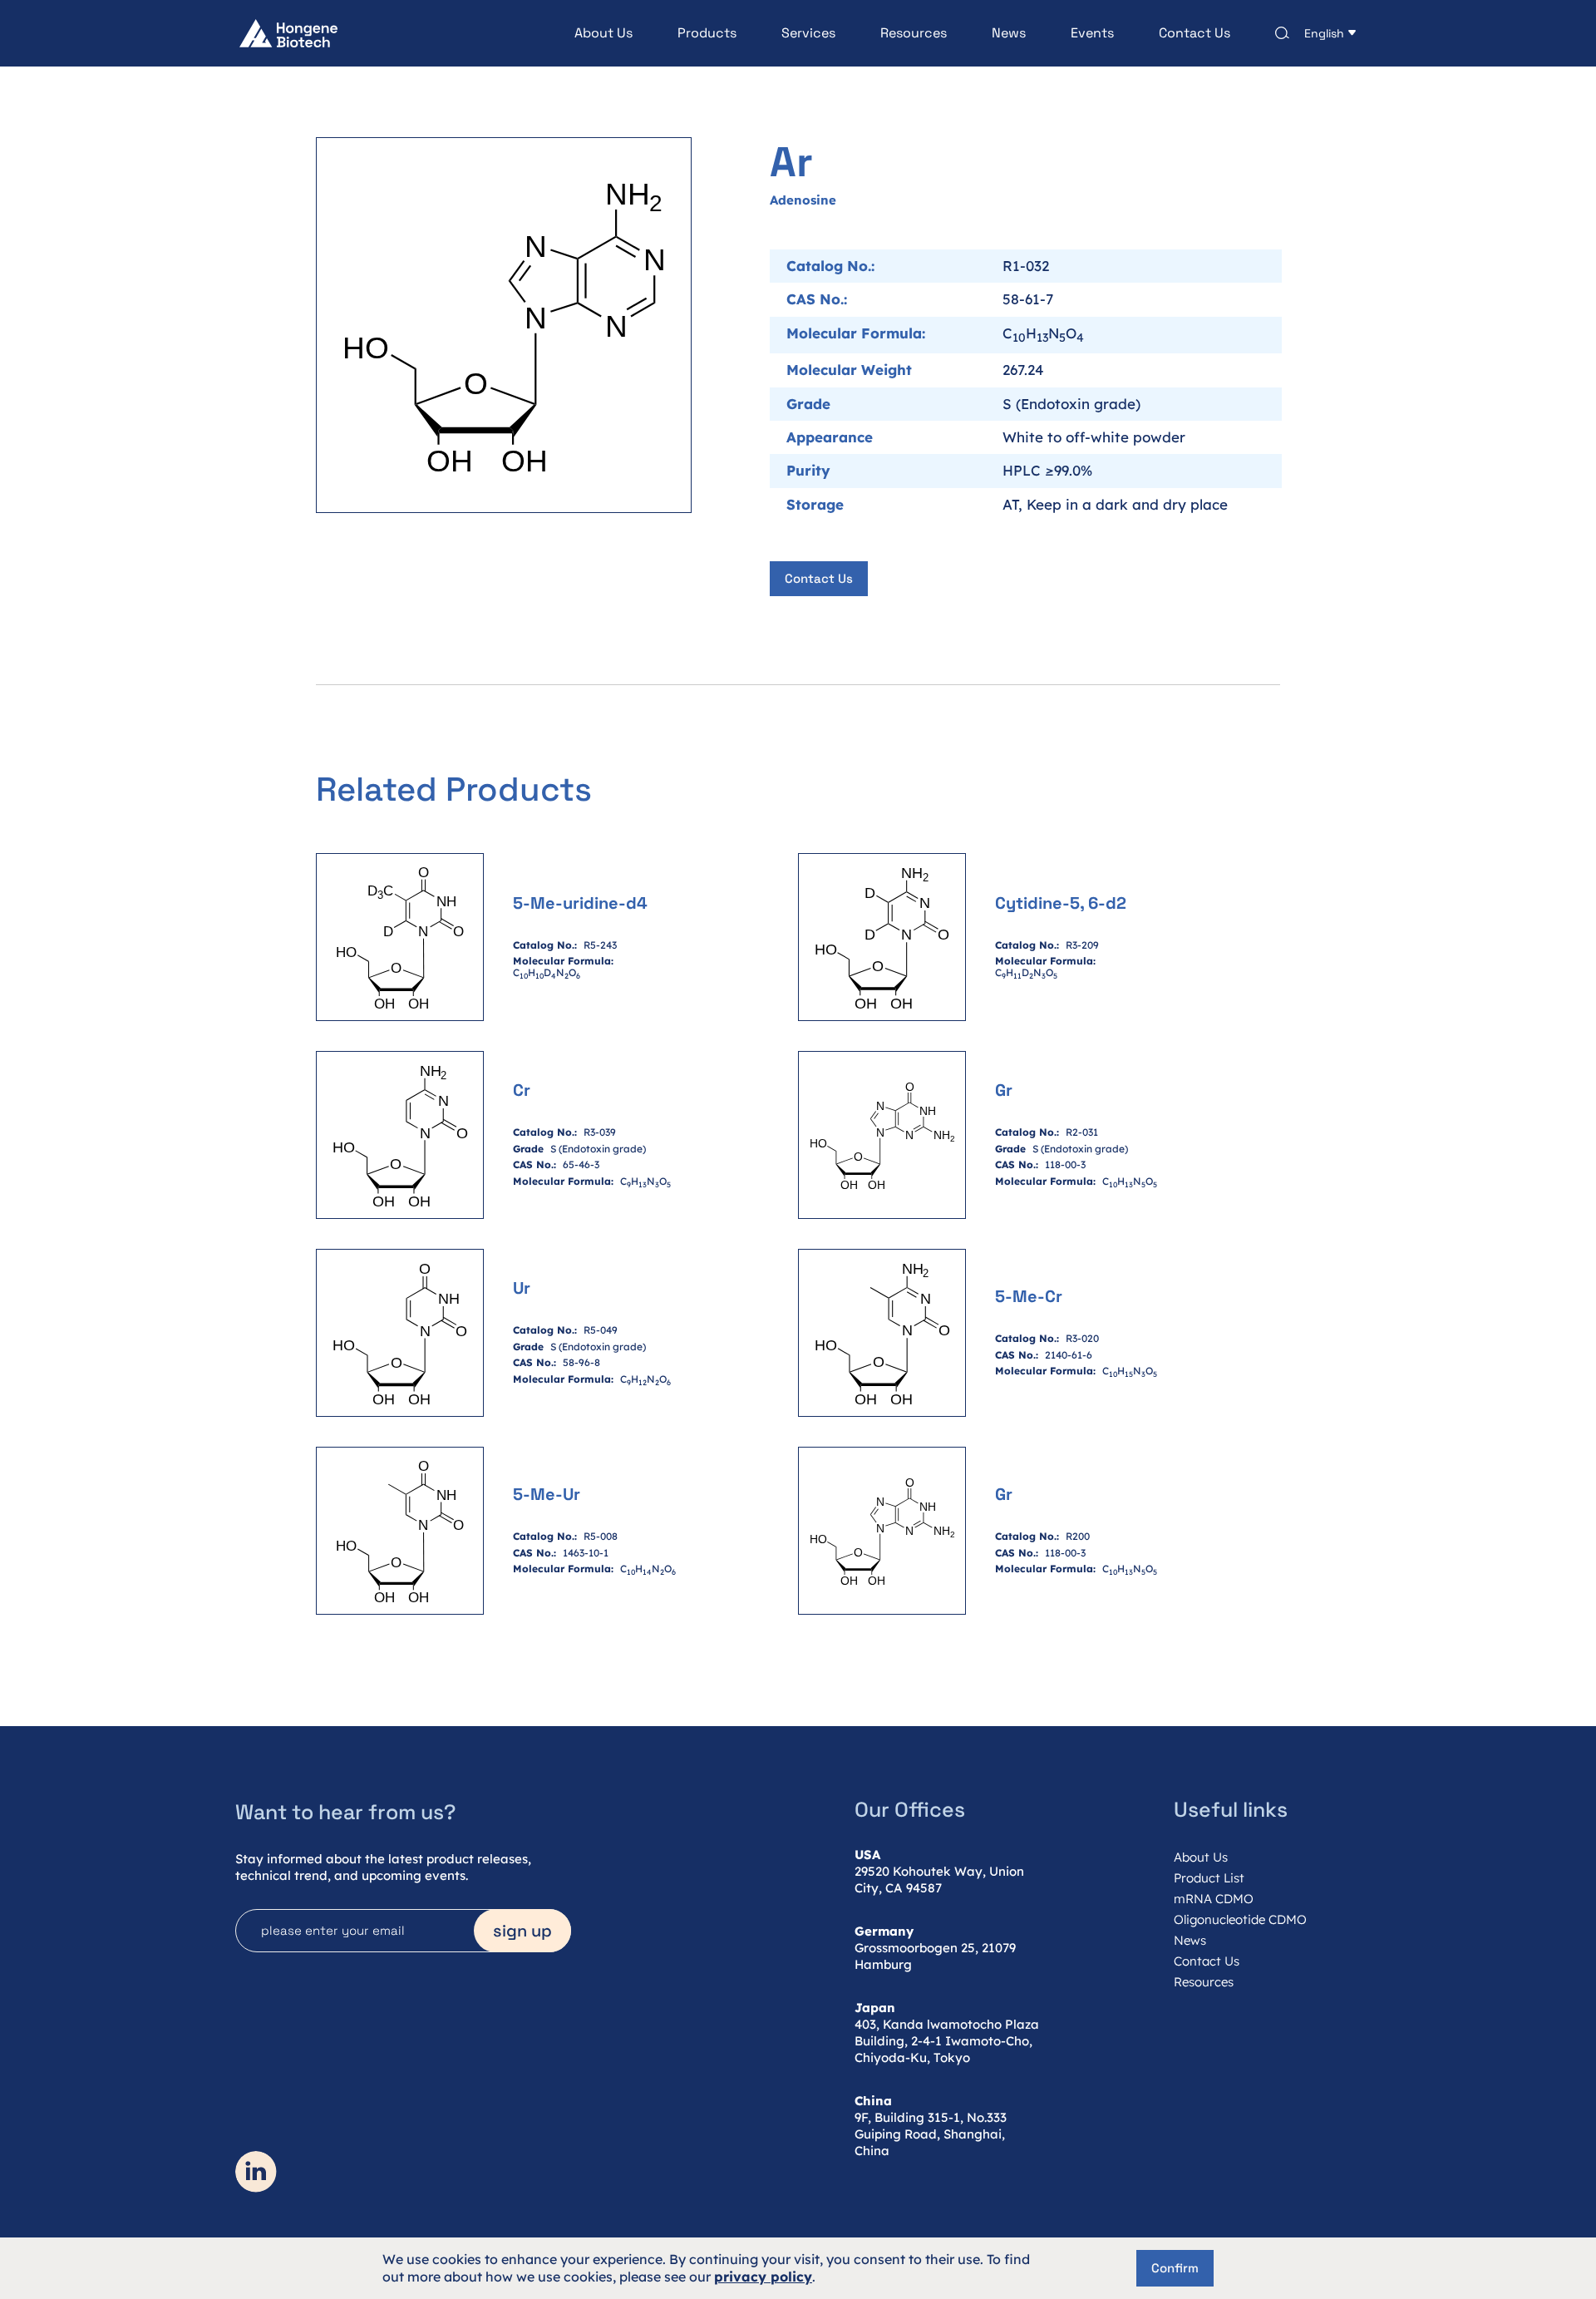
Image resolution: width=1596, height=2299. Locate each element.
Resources (914, 33)
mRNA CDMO (1214, 1899)
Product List (1209, 1878)
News (1009, 33)
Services (808, 33)
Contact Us (1195, 33)
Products (707, 33)
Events (1092, 33)
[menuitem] (581, 33)
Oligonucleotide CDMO (1240, 1919)
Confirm (1175, 2268)
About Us (603, 33)
